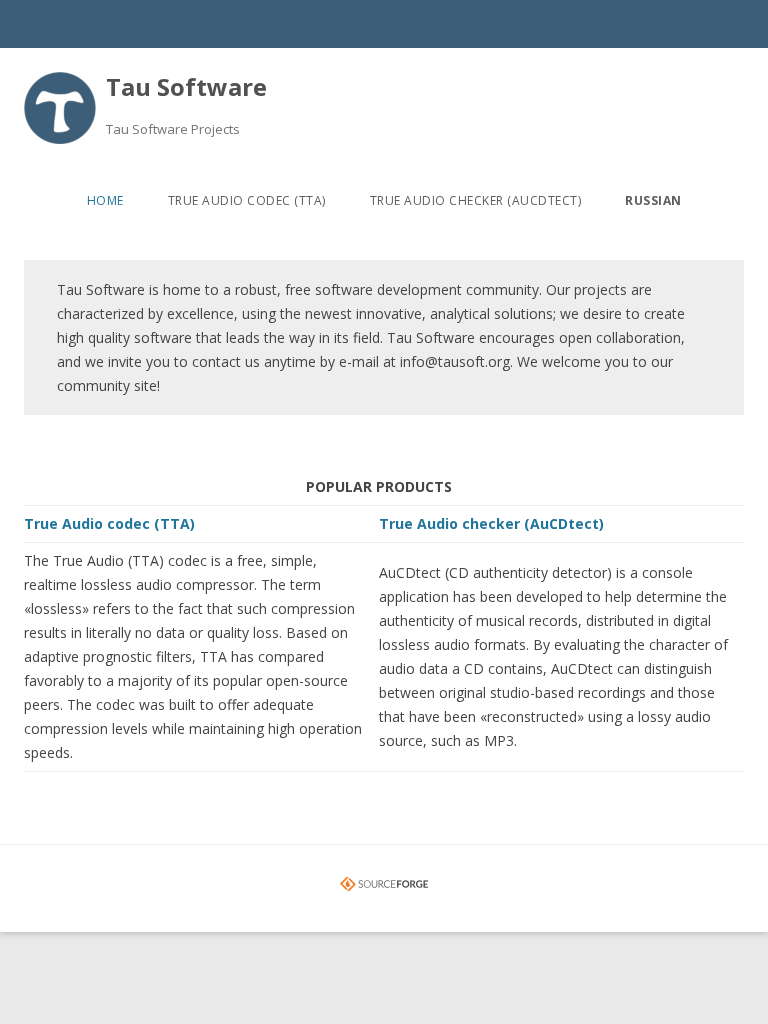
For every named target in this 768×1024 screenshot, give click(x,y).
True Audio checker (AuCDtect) (476, 200)
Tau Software (186, 86)
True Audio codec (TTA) (247, 200)
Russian (653, 200)
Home (105, 200)
